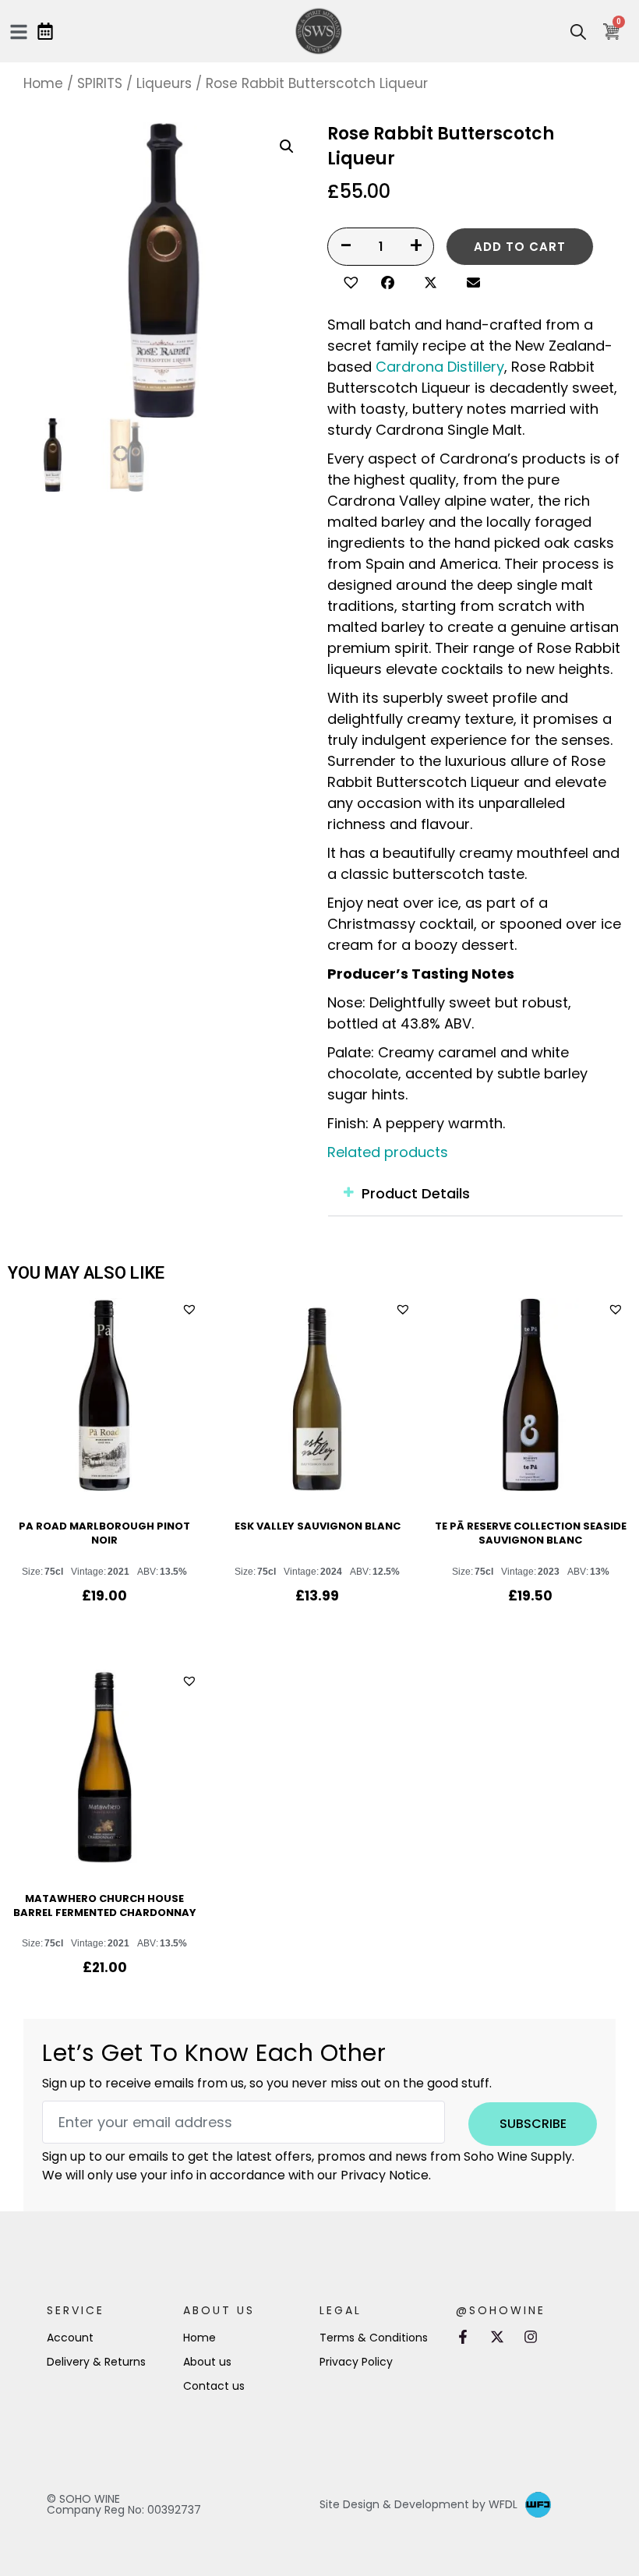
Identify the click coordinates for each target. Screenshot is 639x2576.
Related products (388, 1152)
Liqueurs (164, 83)
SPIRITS (100, 83)
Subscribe (533, 2124)
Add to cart (520, 247)
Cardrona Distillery (440, 367)
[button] (349, 281)
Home (43, 83)
